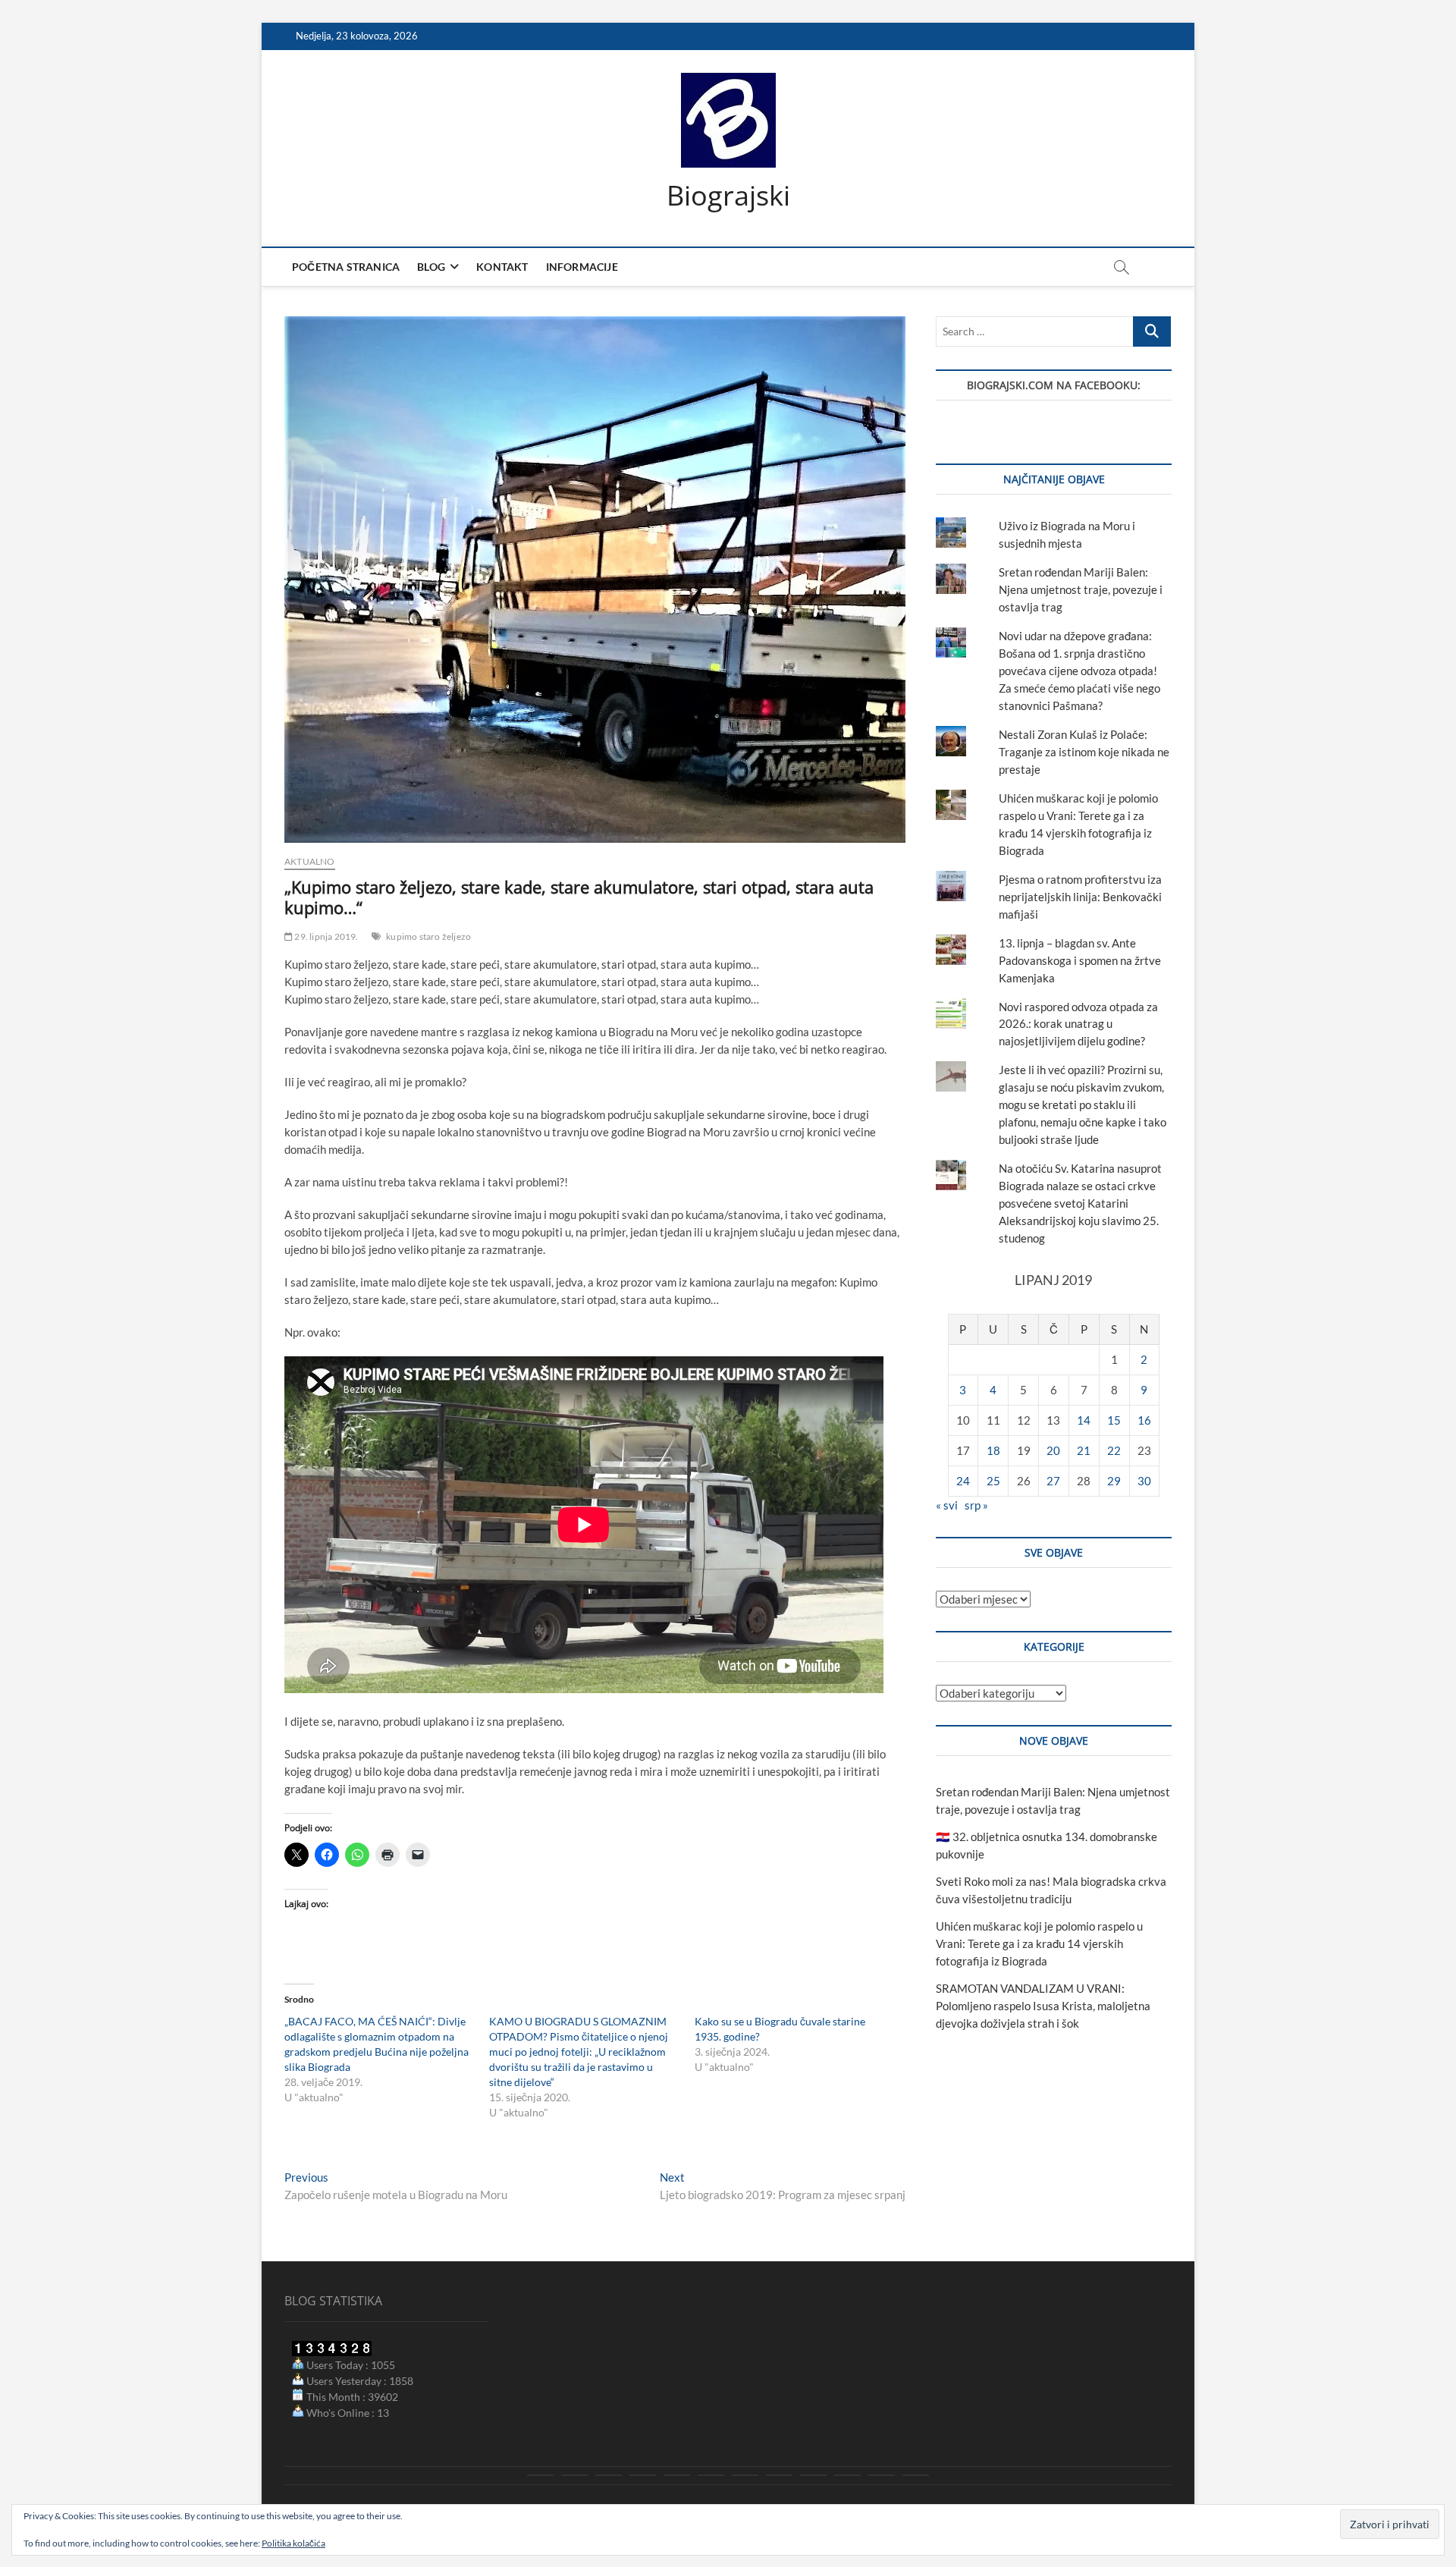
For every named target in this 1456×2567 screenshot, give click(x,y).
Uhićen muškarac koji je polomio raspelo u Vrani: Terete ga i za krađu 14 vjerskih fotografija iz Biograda (1039, 1943)
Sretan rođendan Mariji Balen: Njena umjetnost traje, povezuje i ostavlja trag (1081, 589)
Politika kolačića (293, 2543)
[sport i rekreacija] (711, 2475)
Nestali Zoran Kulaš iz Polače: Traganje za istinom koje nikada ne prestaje (1084, 752)
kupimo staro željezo (428, 936)
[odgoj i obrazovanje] (779, 2475)
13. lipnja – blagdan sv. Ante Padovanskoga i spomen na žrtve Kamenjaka (1080, 960)
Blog (431, 267)
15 (1114, 1420)
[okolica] (745, 2475)
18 (993, 1450)
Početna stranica (346, 267)
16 (1144, 1420)
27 (1053, 1481)
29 (1114, 1481)
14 (1084, 1420)
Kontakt (502, 267)
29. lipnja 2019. (325, 936)
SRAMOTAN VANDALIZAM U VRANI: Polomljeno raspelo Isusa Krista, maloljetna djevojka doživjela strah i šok (1043, 2006)
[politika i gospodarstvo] (643, 2475)
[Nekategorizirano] (916, 2475)
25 (993, 1481)
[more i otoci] (677, 2475)
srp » (976, 1505)
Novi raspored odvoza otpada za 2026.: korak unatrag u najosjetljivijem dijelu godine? (1078, 1024)
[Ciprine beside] (882, 2475)
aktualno (310, 861)
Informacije (582, 267)
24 (963, 1481)
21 (1084, 1450)
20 (1053, 1450)
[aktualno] (540, 2475)
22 (1114, 1450)
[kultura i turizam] (609, 2475)
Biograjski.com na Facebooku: (1054, 385)
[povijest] (574, 2475)
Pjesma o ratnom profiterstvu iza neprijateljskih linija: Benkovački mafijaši (1080, 897)
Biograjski (728, 196)
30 (1144, 1481)
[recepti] (847, 2475)
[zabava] (813, 2475)
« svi (947, 1505)
